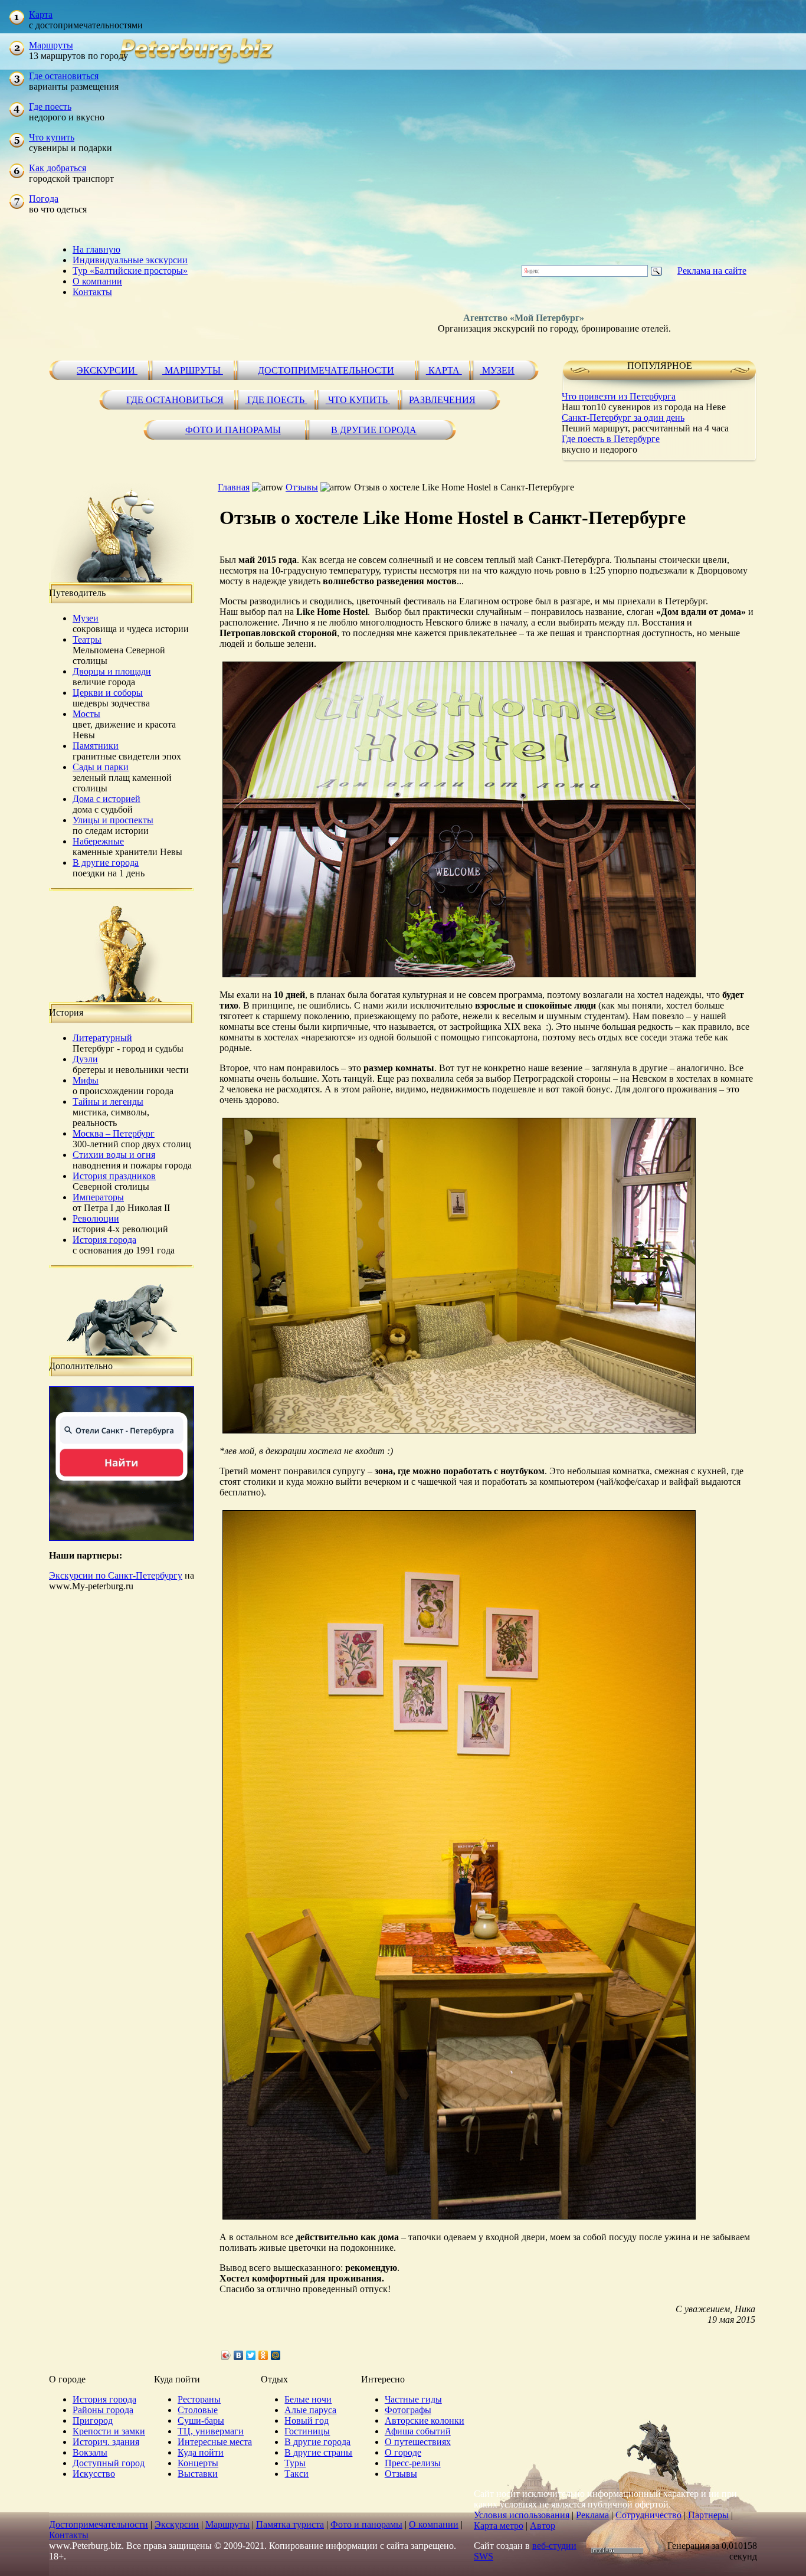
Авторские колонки (425, 2420)
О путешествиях (418, 2442)
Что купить (52, 137)
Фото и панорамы (366, 2524)
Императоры (98, 1197)
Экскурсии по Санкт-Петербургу (116, 1575)
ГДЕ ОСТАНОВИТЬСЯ (175, 400)
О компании (97, 281)
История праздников (114, 1176)
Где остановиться (64, 76)
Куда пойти (201, 2452)
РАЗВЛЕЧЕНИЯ (442, 400)
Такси (296, 2474)
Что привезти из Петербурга (619, 396)
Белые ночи (308, 2399)
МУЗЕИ (497, 370)
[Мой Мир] (276, 2355)
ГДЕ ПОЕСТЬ (276, 400)
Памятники (96, 746)
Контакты (92, 292)
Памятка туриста (290, 2524)
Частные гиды (413, 2399)
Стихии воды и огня (114, 1155)
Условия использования (522, 2515)
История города (104, 1240)
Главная (234, 487)
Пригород (93, 2420)
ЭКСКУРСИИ (107, 370)
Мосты (86, 714)
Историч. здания (106, 2442)
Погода (44, 199)
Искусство (94, 2474)
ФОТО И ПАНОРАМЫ (233, 430)
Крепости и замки (109, 2431)
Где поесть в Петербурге (611, 439)
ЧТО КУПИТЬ (358, 400)
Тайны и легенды (108, 1102)
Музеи (86, 618)
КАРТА (444, 370)
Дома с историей (107, 799)
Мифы (86, 1080)
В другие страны (318, 2452)
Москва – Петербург (114, 1133)
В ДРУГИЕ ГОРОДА (374, 430)
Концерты (198, 2463)
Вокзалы (90, 2452)
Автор (543, 2526)
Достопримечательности (99, 2524)
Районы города (103, 2410)
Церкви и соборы (108, 693)
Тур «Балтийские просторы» (130, 271)
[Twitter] (251, 2355)
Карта (41, 14)
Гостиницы (307, 2431)
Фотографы (408, 2410)
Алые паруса (310, 2410)
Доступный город (109, 2463)
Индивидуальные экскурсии (130, 260)
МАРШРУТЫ (193, 370)
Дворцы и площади (112, 671)
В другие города (106, 863)
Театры (87, 639)
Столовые (198, 2410)
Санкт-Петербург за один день (623, 418)
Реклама (592, 2515)
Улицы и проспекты (113, 820)
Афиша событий (418, 2431)
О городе (403, 2452)
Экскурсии (177, 2524)
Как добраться (58, 168)
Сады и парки (101, 767)
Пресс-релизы (413, 2463)
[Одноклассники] (263, 2355)
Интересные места (215, 2442)
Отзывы (302, 487)
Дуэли (85, 1059)
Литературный (102, 1038)
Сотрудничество (648, 2515)
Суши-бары (201, 2420)
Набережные (98, 841)
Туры (295, 2463)
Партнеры (708, 2515)
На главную (96, 249)
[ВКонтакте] (239, 2355)
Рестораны (199, 2399)
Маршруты (51, 45)
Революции (96, 1218)
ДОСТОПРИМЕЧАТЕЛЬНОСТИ (326, 370)
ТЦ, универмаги (211, 2431)
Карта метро (499, 2526)
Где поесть (50, 107)
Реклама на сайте (712, 271)
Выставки (198, 2474)
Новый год (307, 2420)
